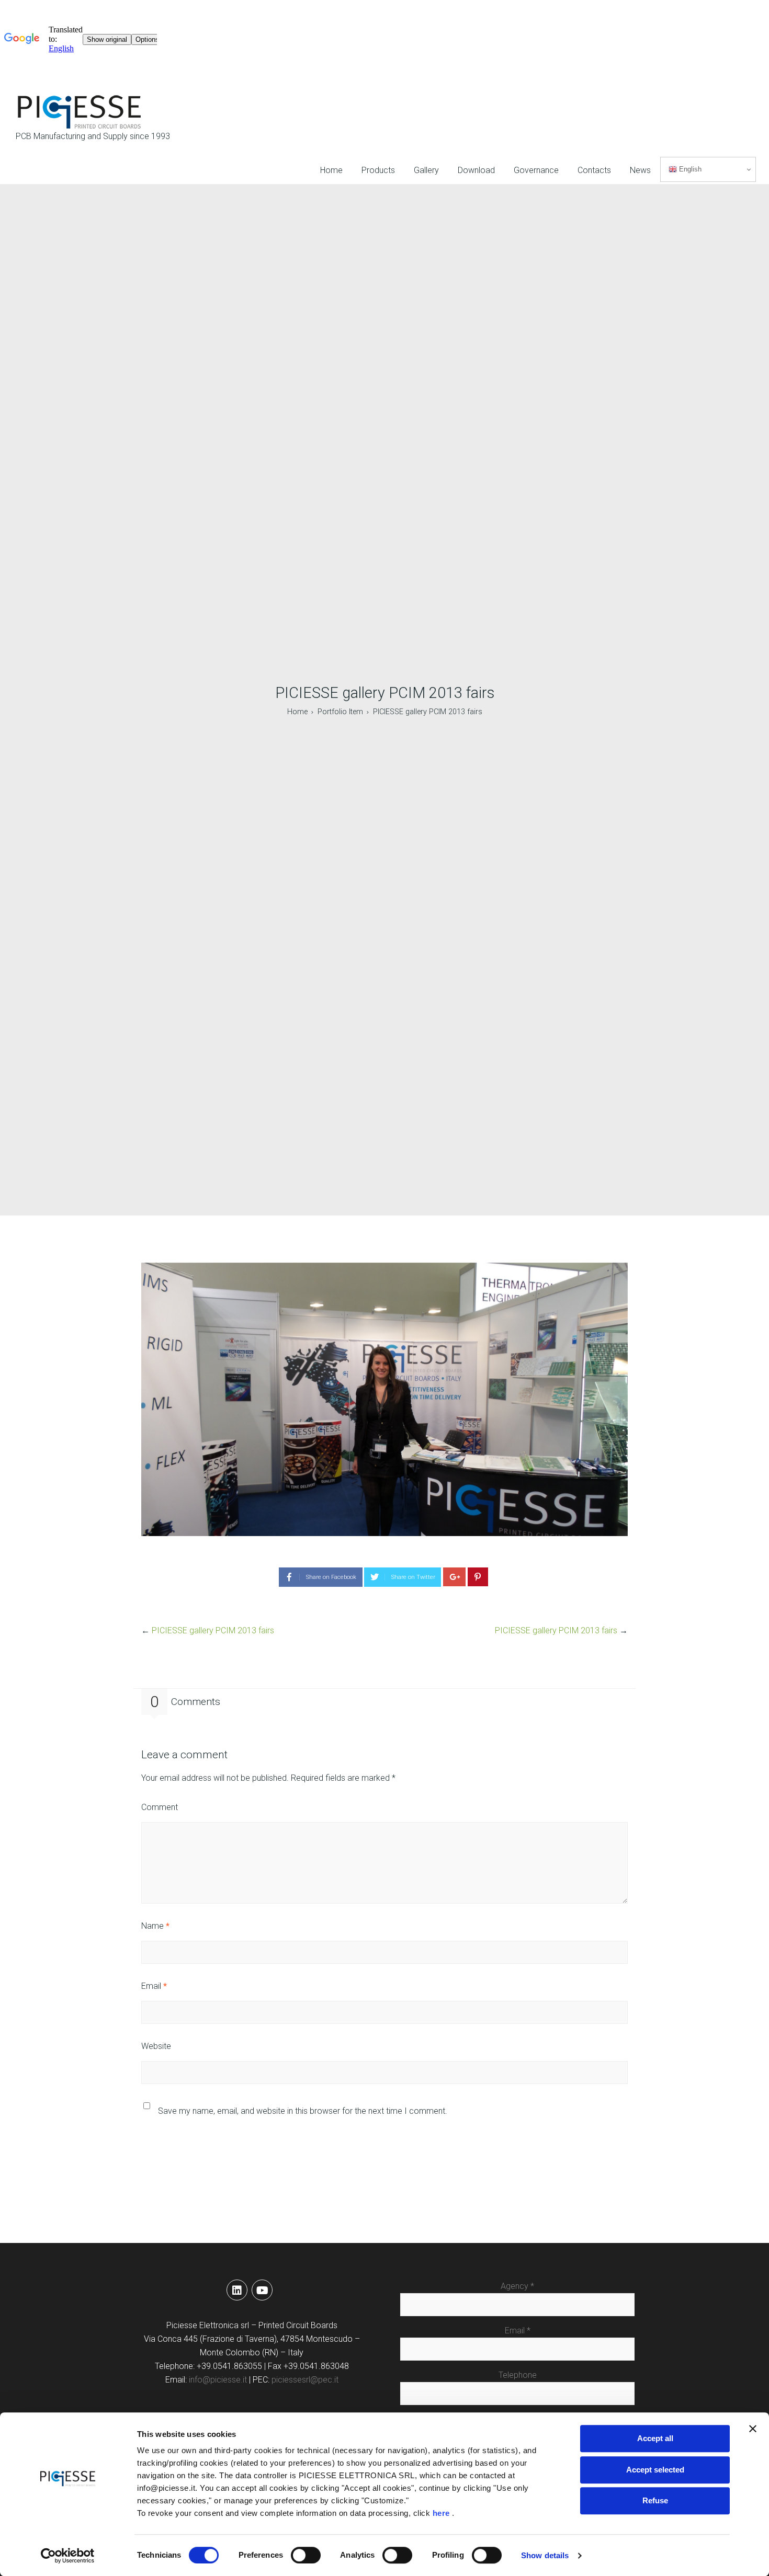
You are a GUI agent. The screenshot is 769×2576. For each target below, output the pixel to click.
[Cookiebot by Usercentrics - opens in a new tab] (68, 2556)
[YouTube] (262, 2290)
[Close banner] (753, 2429)
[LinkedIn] (237, 2290)
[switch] (306, 2555)
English (689, 169)
